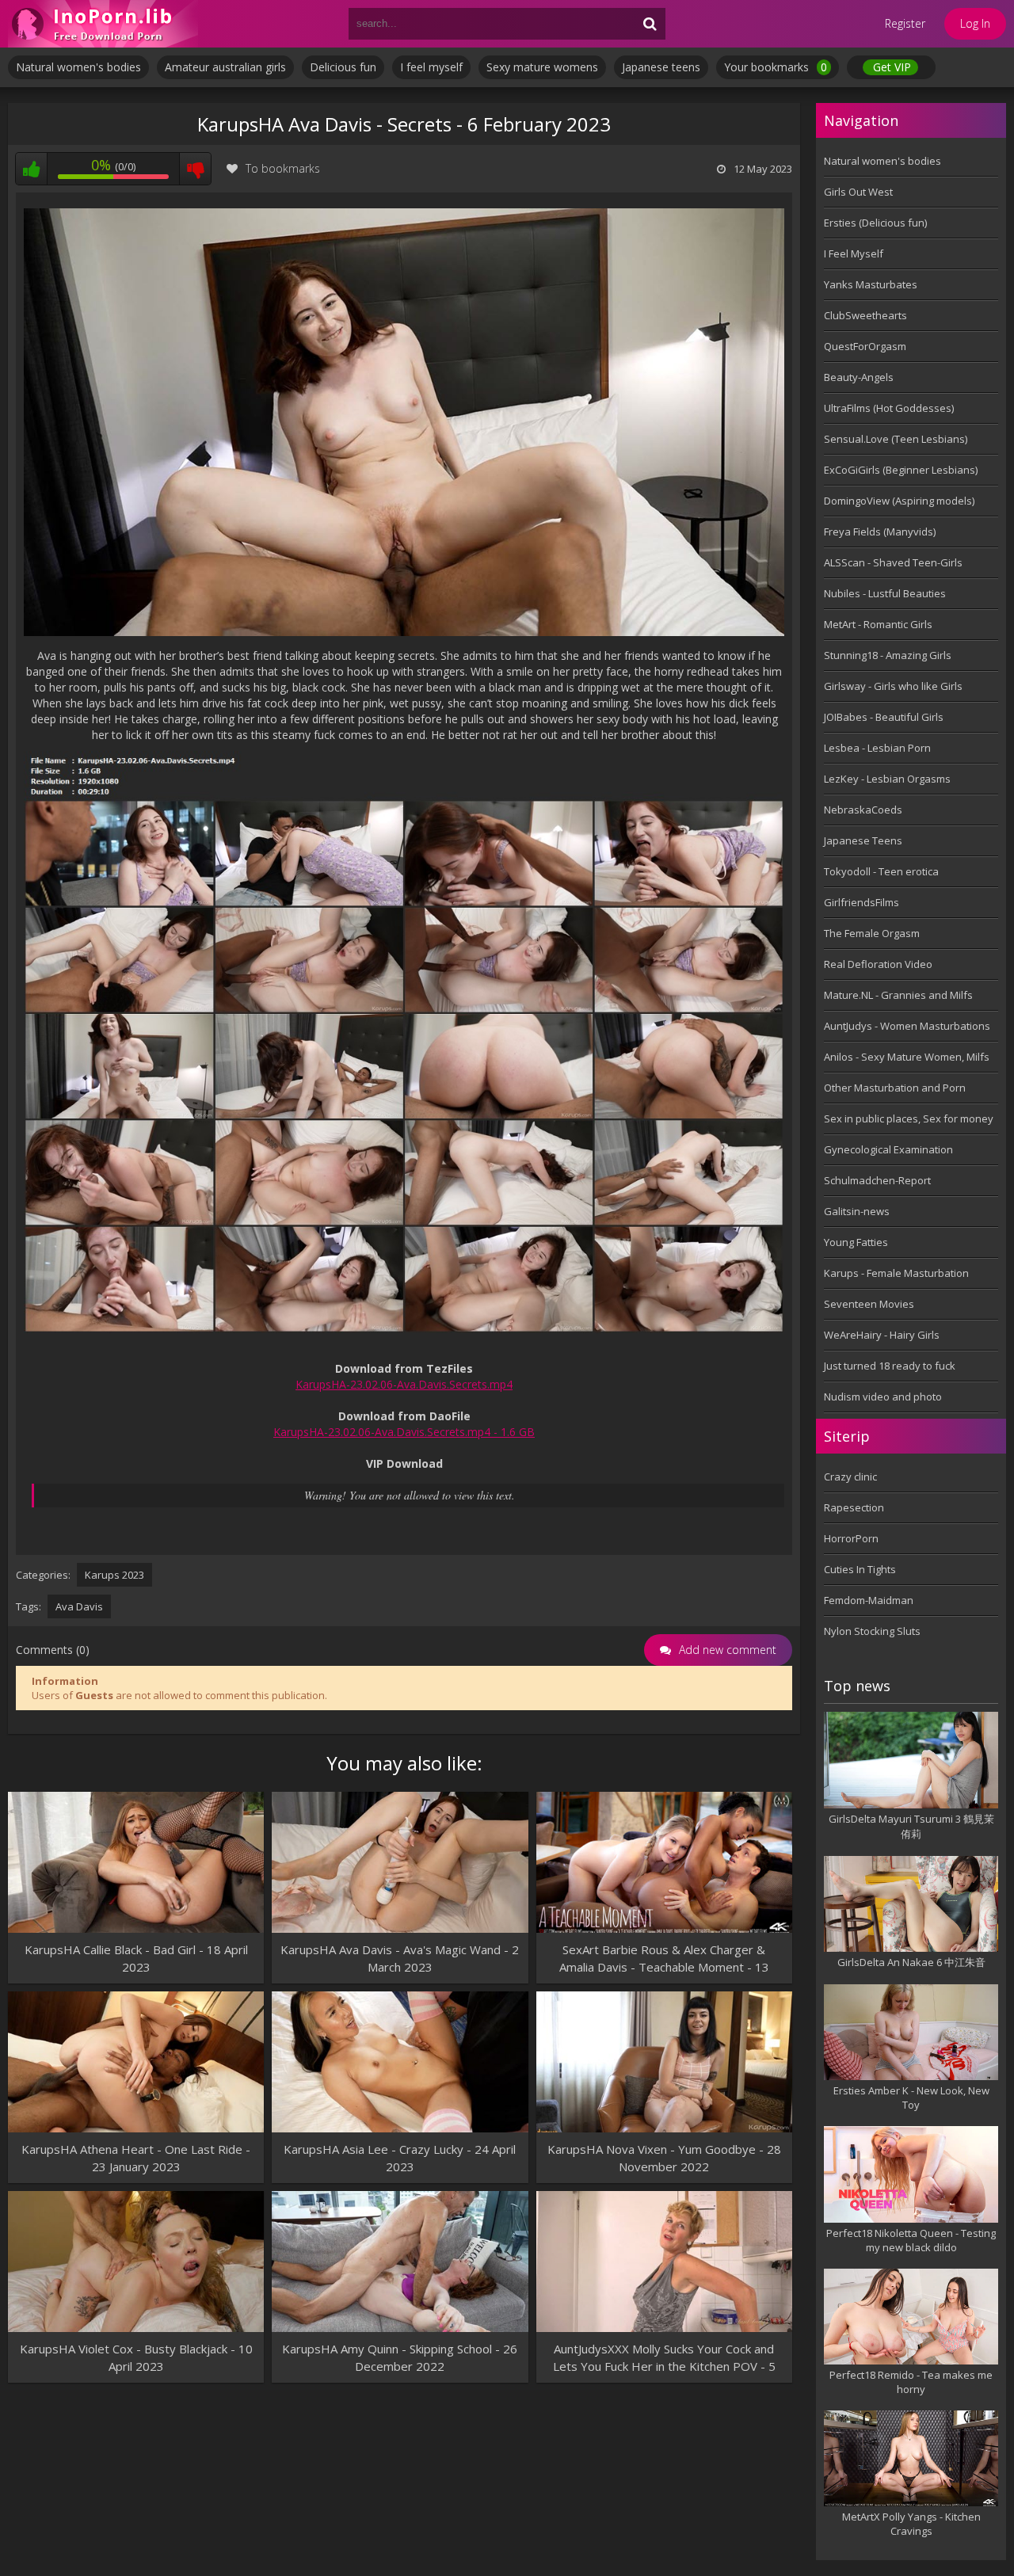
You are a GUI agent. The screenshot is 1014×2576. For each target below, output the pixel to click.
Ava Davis (79, 1606)
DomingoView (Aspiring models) (899, 501)
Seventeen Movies (869, 1304)
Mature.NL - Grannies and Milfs (898, 995)
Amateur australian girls (225, 67)
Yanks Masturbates (871, 284)
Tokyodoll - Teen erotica (881, 871)
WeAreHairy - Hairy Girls (882, 1335)
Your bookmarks (776, 67)
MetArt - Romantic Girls (878, 624)
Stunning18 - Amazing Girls (888, 655)
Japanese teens (661, 67)
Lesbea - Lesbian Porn (877, 748)
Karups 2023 (114, 1575)
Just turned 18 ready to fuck (890, 1366)
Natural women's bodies (78, 67)
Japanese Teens (863, 840)
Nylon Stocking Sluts (872, 1631)
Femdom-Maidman (869, 1600)
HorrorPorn (851, 1538)
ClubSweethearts (865, 315)
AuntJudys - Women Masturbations (907, 1026)
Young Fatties (856, 1242)
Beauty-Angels (859, 377)
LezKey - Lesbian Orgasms (887, 779)
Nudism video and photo (883, 1397)
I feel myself (431, 67)
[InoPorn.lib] (103, 24)
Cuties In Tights (860, 1569)
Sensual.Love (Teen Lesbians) (896, 439)
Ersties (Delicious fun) (875, 223)
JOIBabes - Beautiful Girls (884, 717)
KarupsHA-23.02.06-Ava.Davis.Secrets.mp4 (404, 1384)
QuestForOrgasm (865, 346)
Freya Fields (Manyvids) (880, 532)
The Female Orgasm (872, 933)
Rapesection (854, 1507)
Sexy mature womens (542, 67)
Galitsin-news (857, 1211)
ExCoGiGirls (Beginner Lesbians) (901, 470)
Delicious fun (343, 67)
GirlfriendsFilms (862, 902)
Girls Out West (858, 192)
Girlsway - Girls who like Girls (893, 686)
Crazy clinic (850, 1477)
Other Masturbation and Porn (895, 1088)
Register (905, 23)
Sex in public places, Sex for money (909, 1118)
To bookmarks (283, 168)
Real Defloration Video (878, 964)
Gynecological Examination (888, 1149)
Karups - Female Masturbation (896, 1273)
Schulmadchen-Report (877, 1180)
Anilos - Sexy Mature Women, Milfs (907, 1057)
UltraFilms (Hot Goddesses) (889, 408)
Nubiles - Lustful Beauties (885, 593)
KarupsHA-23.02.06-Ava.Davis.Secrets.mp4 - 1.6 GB (404, 1432)
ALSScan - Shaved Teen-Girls (893, 562)
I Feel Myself (854, 253)
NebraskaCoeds (863, 810)
